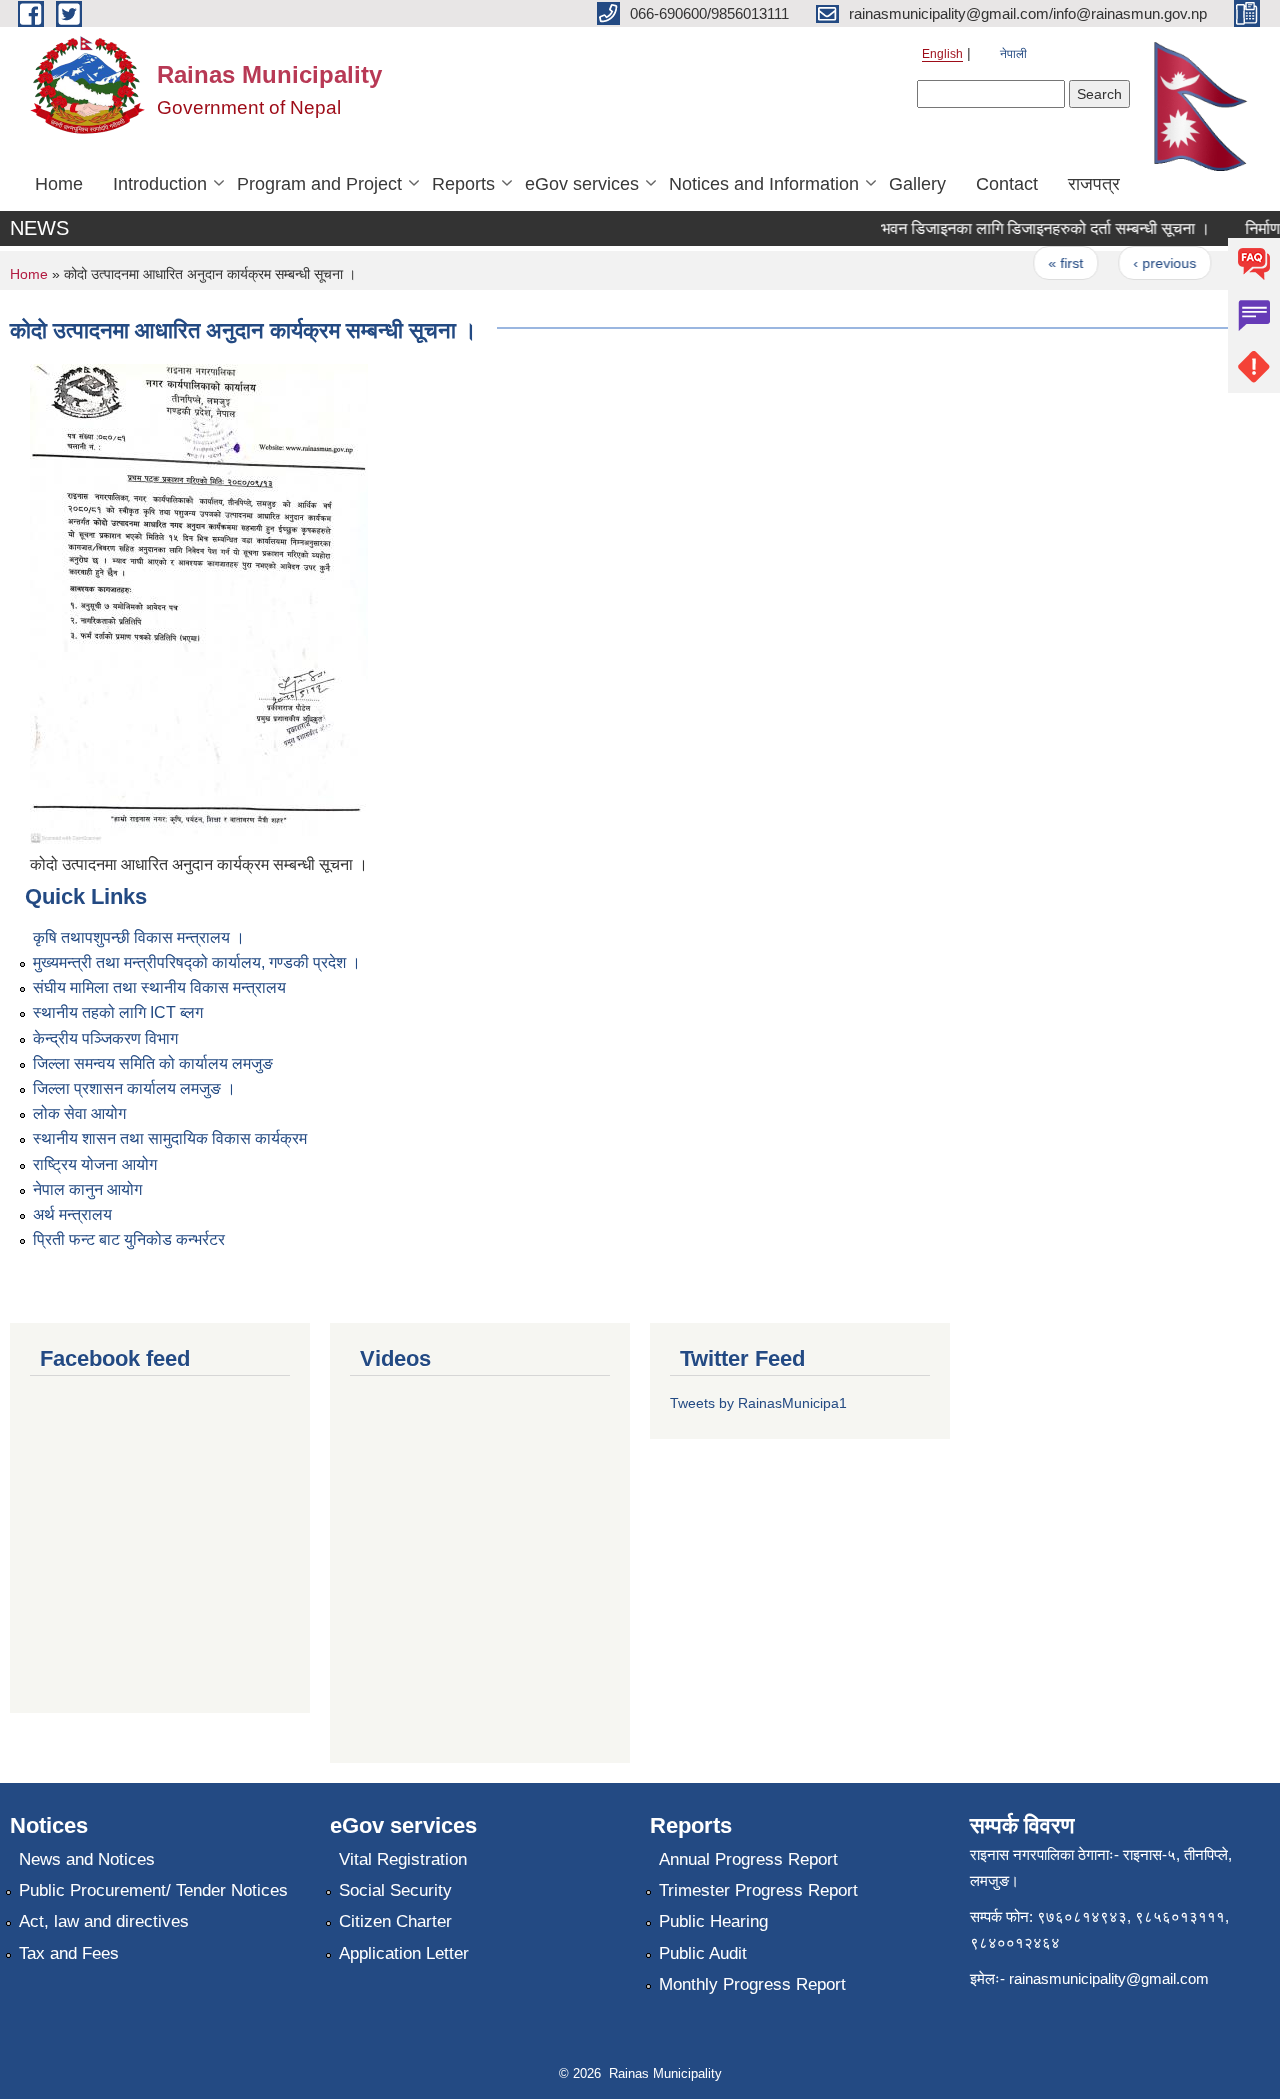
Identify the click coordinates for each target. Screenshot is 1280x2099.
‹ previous (1149, 263)
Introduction (160, 184)
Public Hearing (713, 1921)
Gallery (917, 184)
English (942, 54)
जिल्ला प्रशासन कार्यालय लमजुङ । (134, 1088)
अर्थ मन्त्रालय (72, 1214)
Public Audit (703, 1953)
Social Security (395, 1890)
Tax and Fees (69, 1953)
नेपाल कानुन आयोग (87, 1189)
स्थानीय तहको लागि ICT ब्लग (118, 1012)
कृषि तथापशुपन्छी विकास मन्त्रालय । (139, 937)
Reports (463, 184)
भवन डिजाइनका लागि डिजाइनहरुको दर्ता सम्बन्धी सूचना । (1030, 228)
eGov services (582, 184)
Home (59, 184)
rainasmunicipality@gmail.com (1109, 1978)
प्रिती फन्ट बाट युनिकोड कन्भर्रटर (129, 1239)
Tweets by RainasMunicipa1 (758, 1403)
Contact (1007, 184)
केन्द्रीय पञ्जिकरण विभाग (105, 1038)
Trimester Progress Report (758, 1890)
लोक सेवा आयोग (79, 1113)
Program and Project (319, 184)
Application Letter (404, 1953)
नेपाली (1013, 54)
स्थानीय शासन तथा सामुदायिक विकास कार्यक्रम (170, 1138)
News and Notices (87, 1859)
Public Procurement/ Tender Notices (153, 1890)
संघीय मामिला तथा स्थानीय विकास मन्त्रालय (159, 987)
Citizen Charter (395, 1921)
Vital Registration (403, 1859)
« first (1050, 263)
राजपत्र (1094, 184)
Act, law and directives (104, 1921)
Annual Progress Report (748, 1859)
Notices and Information (764, 184)
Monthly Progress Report (752, 1984)
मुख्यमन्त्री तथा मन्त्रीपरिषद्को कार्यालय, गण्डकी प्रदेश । (197, 962)
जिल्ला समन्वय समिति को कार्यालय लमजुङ (153, 1063)
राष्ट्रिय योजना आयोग (95, 1164)
